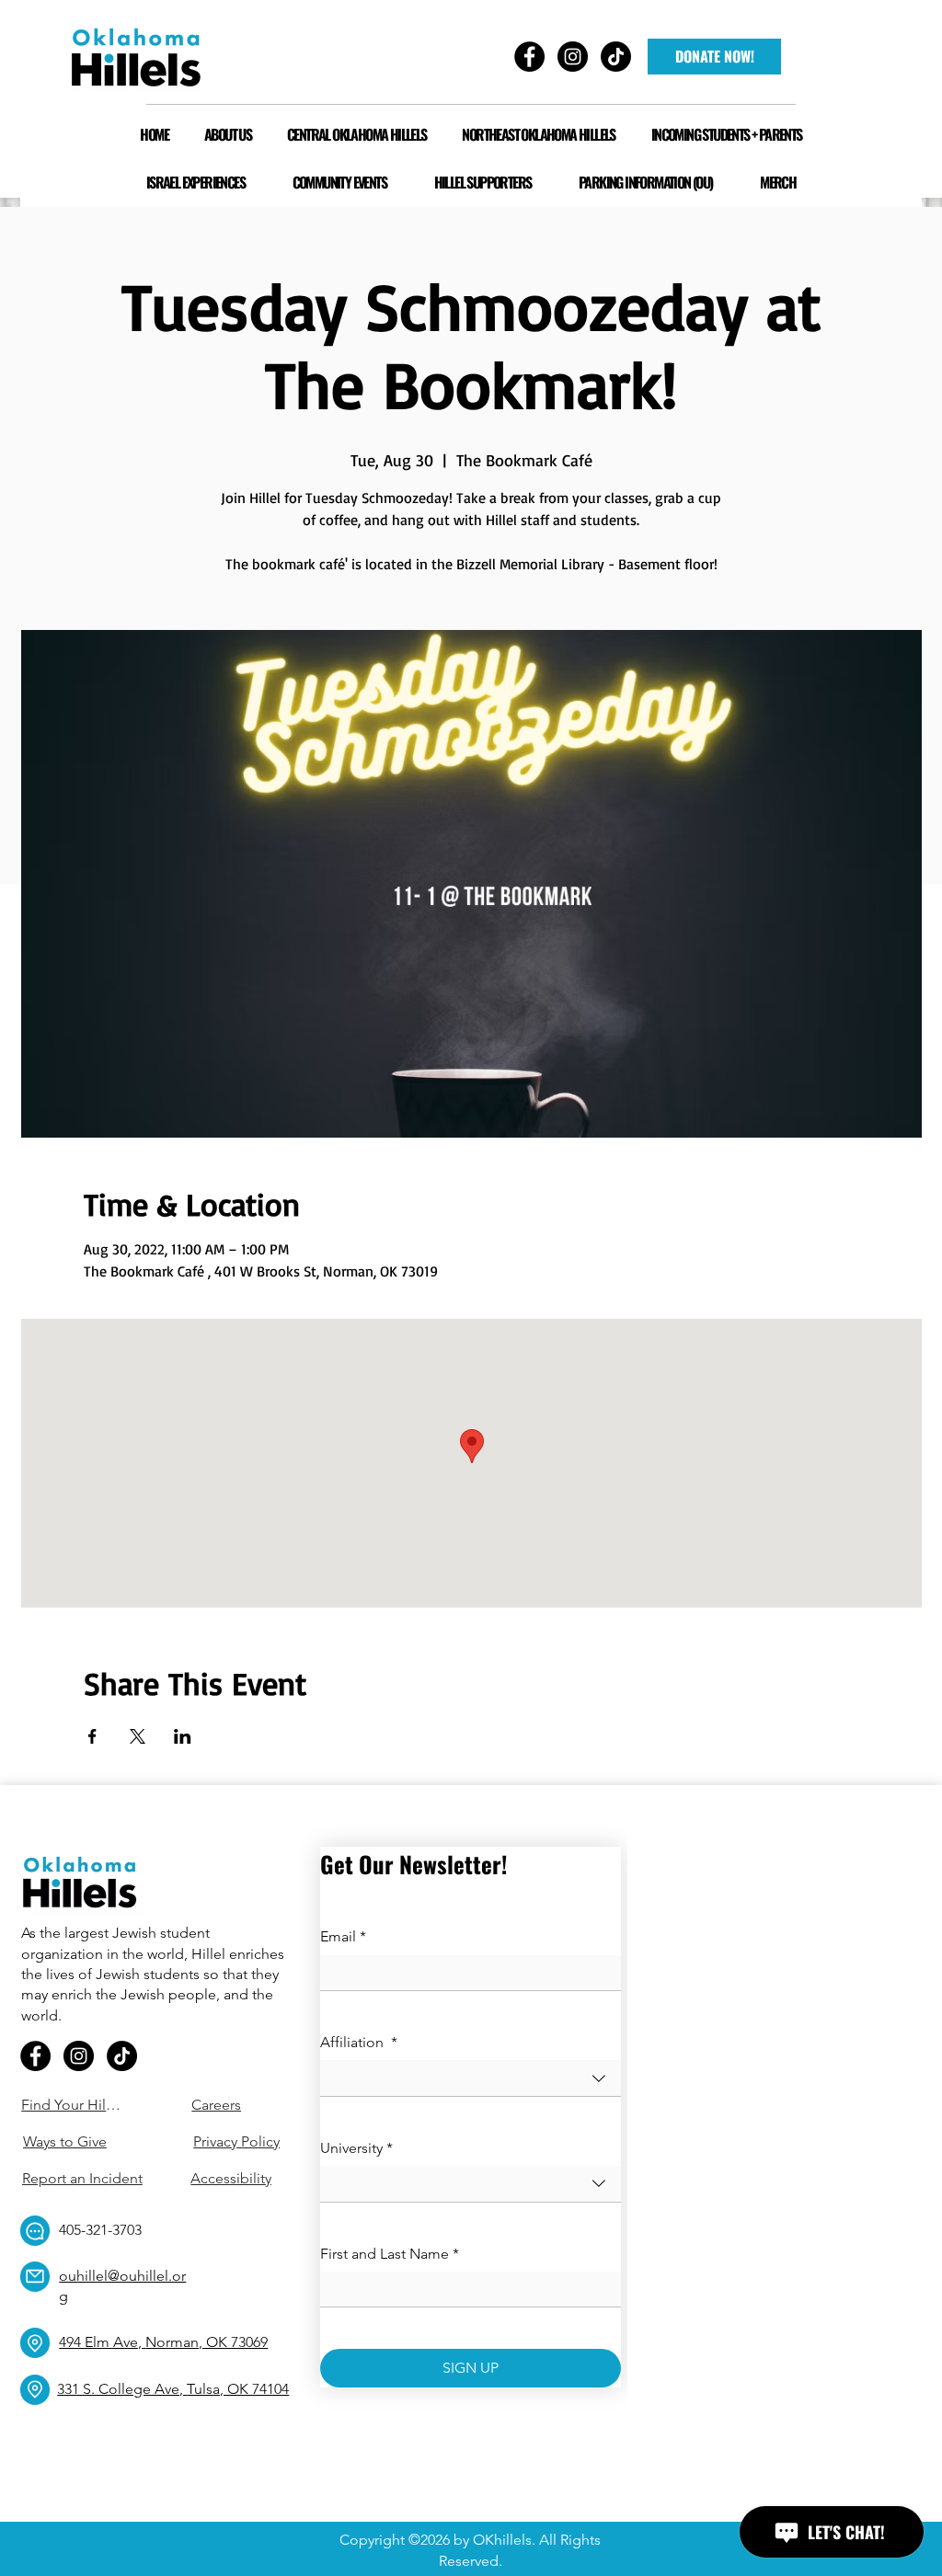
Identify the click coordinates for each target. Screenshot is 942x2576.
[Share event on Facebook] (92, 1736)
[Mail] (35, 2277)
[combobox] (471, 2078)
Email (343, 1936)
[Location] (35, 2343)
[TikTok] (122, 2056)
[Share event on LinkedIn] (183, 1736)
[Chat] (35, 2231)
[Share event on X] (138, 1736)
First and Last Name (390, 2254)
